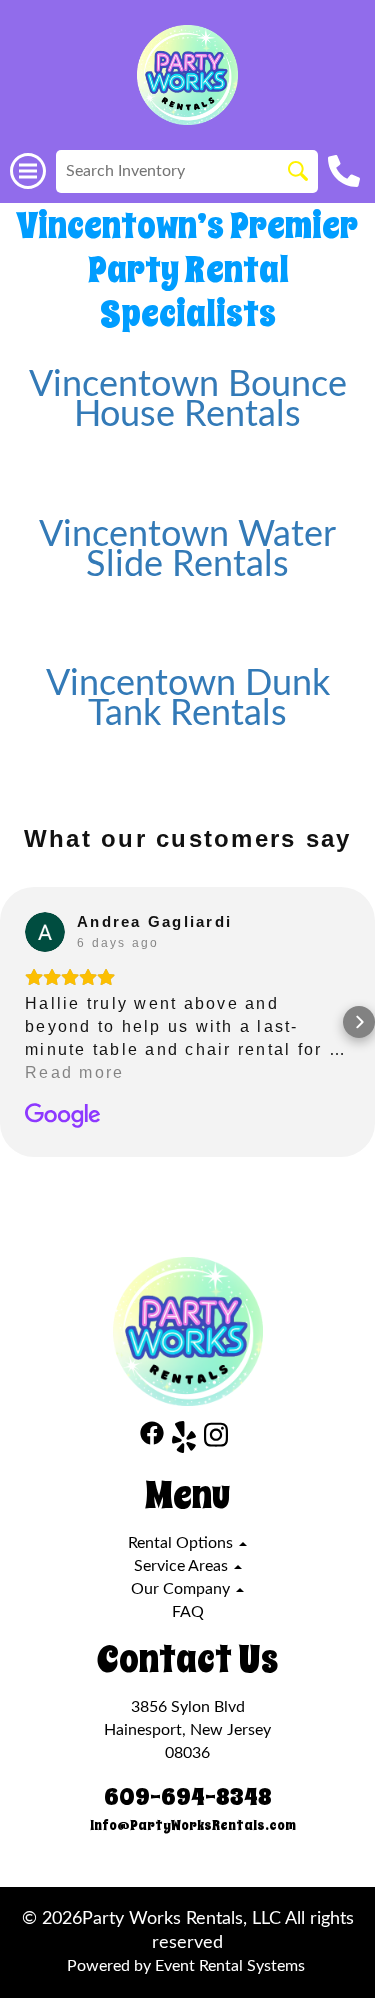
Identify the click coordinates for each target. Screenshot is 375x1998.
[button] (16, 1022)
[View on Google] (45, 932)
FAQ (188, 1612)
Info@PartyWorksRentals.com (193, 1825)
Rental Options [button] (182, 1543)
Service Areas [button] (183, 1566)
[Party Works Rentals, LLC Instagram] (216, 1440)
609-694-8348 (188, 1797)
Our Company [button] (182, 1589)
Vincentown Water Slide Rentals (187, 550)
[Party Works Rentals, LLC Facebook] (152, 1440)
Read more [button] (74, 1072)
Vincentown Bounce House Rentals (188, 400)
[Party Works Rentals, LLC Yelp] (184, 1440)
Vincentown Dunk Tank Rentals (188, 699)
